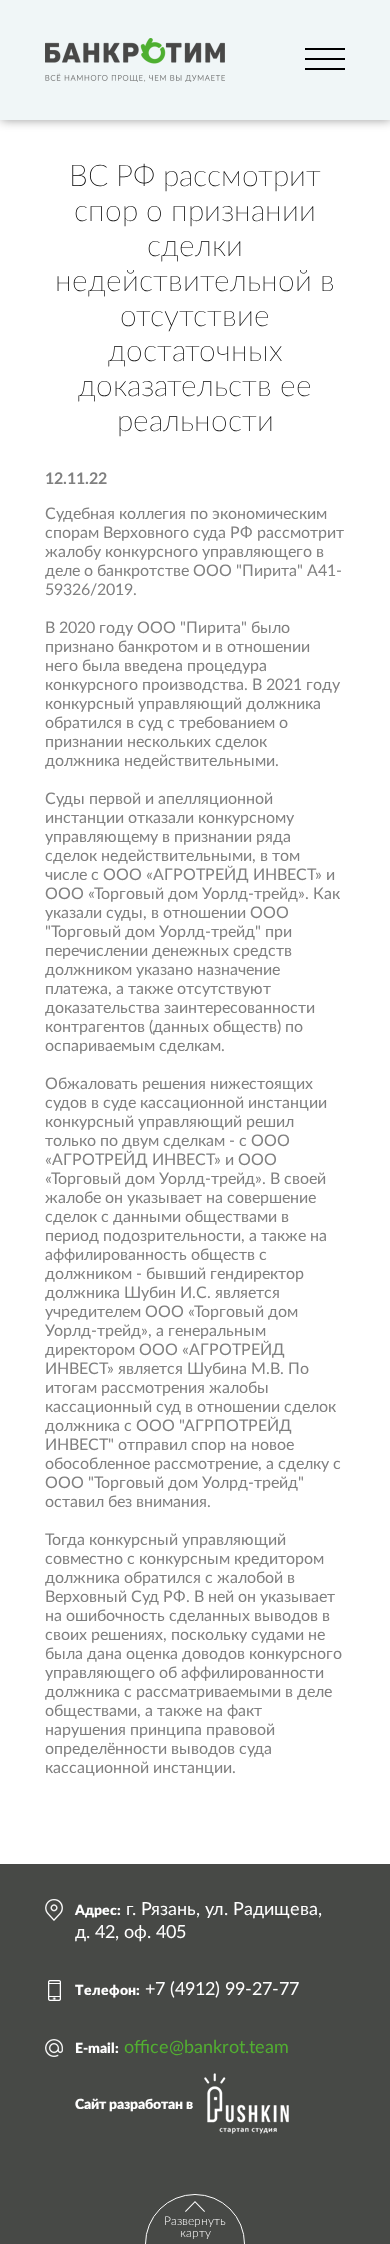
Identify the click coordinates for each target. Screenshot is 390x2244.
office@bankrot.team (206, 2048)
